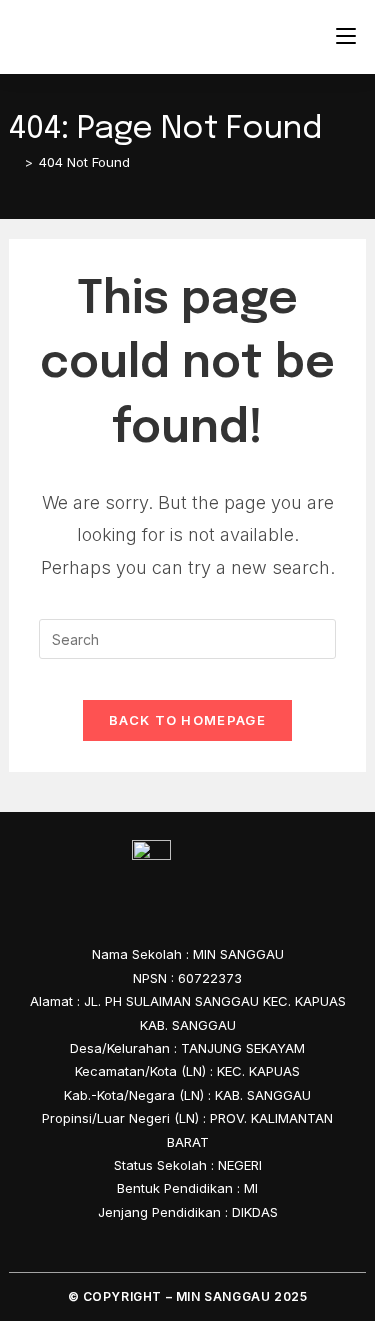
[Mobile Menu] (346, 36)
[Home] (14, 162)
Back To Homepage (187, 720)
